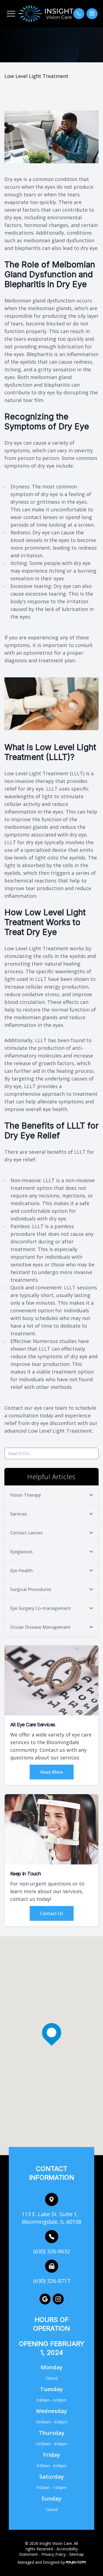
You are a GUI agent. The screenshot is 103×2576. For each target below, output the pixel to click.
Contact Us (52, 1913)
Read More (51, 1772)
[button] (11, 14)
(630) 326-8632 (52, 2251)
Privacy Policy (54, 2554)
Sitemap (76, 2554)
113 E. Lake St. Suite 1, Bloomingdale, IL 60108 (51, 2218)
